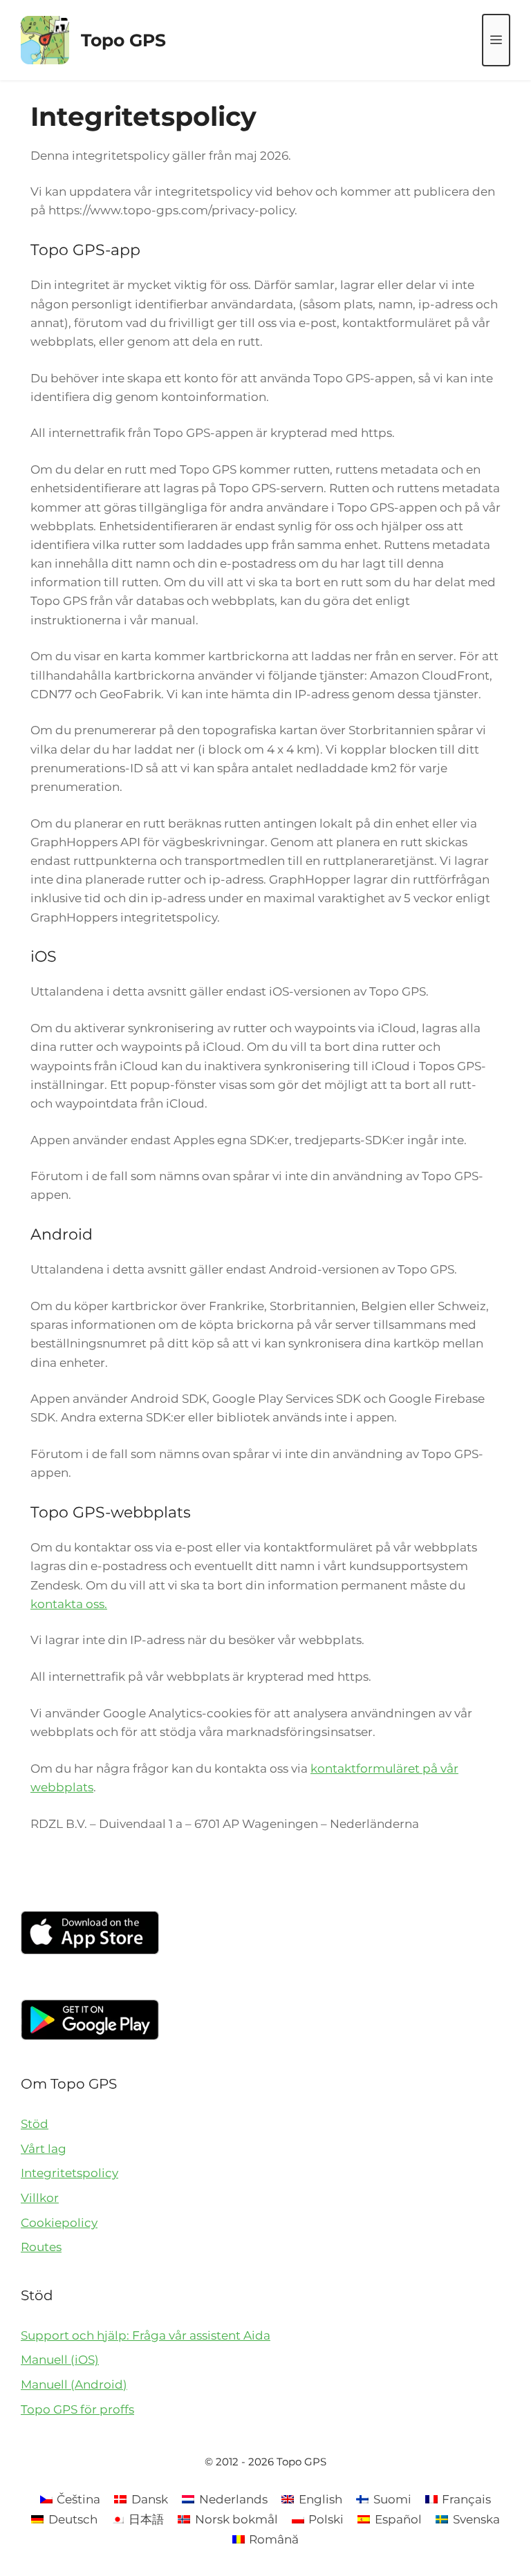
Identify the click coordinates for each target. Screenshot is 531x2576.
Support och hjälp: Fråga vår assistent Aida (146, 2335)
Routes (41, 2247)
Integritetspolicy (69, 2173)
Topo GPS (123, 40)
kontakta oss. (69, 1604)
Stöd (35, 2124)
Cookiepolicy (59, 2223)
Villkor (40, 2198)
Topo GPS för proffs (77, 2409)
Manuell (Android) (74, 2384)
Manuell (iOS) (60, 2360)
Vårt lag (44, 2149)
